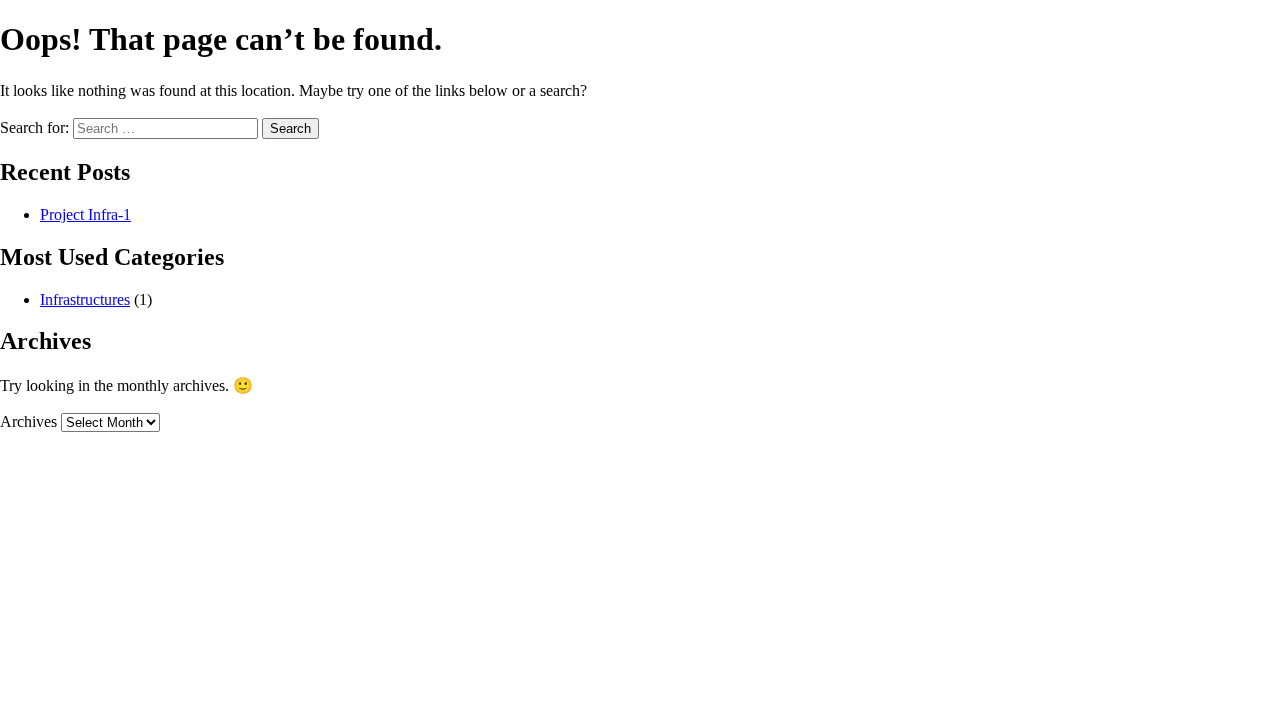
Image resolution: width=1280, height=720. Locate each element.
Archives (28, 421)
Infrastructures (85, 299)
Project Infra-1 (85, 214)
